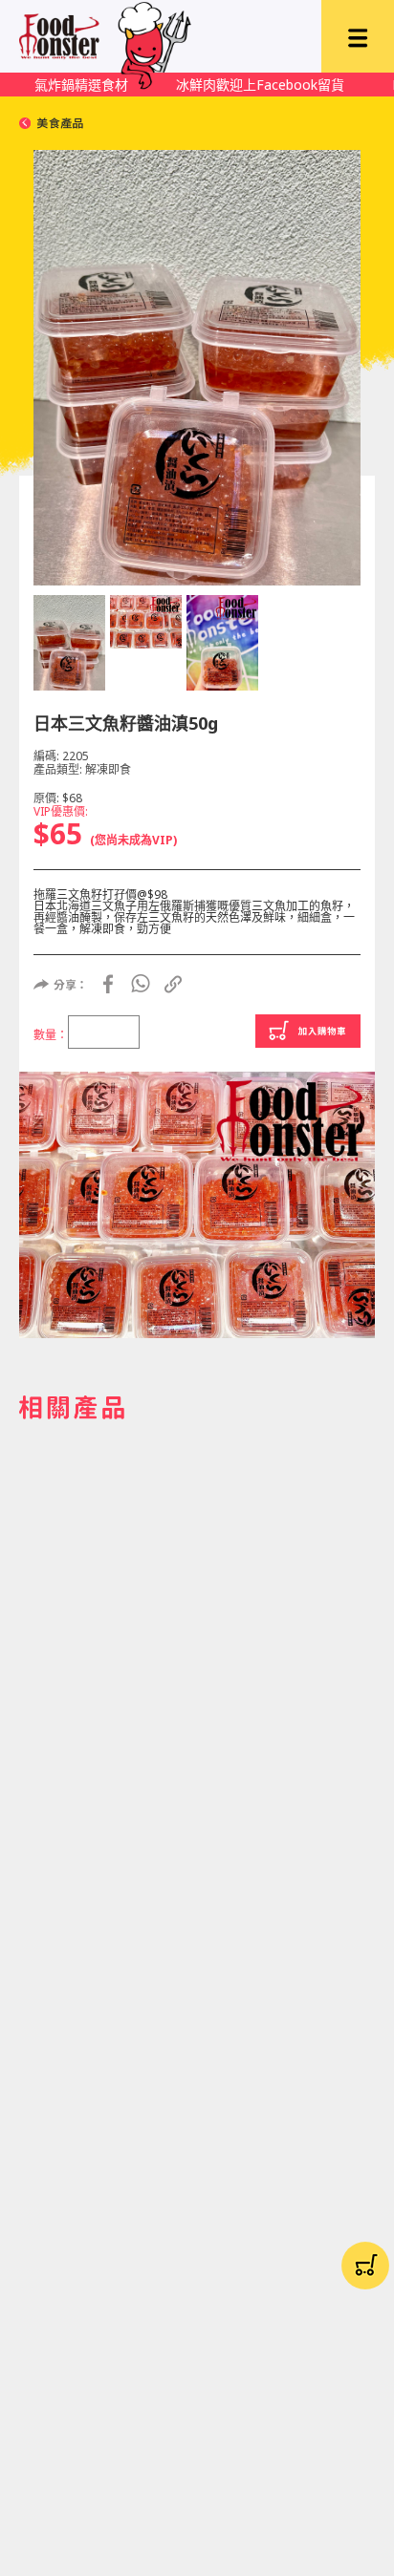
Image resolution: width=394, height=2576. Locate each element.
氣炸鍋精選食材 (81, 85)
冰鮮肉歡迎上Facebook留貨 (260, 85)
